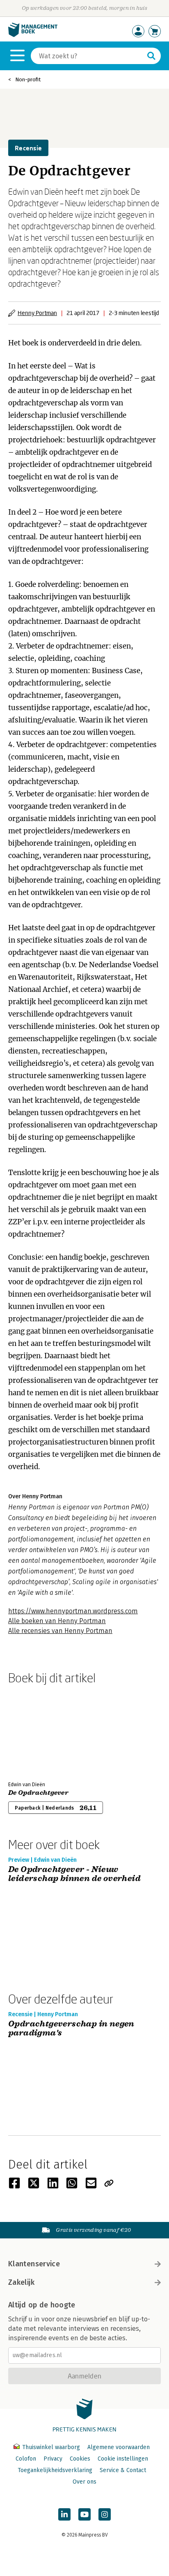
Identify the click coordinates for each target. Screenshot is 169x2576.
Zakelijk (21, 2282)
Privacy (53, 2459)
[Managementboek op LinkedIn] (64, 2514)
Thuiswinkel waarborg (51, 2447)
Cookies (80, 2459)
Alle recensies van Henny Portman (60, 1631)
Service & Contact (123, 2470)
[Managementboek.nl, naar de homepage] (33, 35)
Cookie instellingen (123, 2459)
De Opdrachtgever (38, 1793)
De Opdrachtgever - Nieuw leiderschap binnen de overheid (74, 1874)
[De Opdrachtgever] (37, 1731)
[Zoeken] (151, 56)
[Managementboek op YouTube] (84, 2514)
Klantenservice (34, 2264)
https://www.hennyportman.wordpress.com (73, 1611)
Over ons (84, 2482)
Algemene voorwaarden (119, 2447)
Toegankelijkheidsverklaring (55, 2470)
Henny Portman (37, 313)
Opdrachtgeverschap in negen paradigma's (71, 2029)
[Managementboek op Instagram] (105, 2514)
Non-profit (28, 79)
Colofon (26, 2459)
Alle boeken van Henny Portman (57, 1621)
